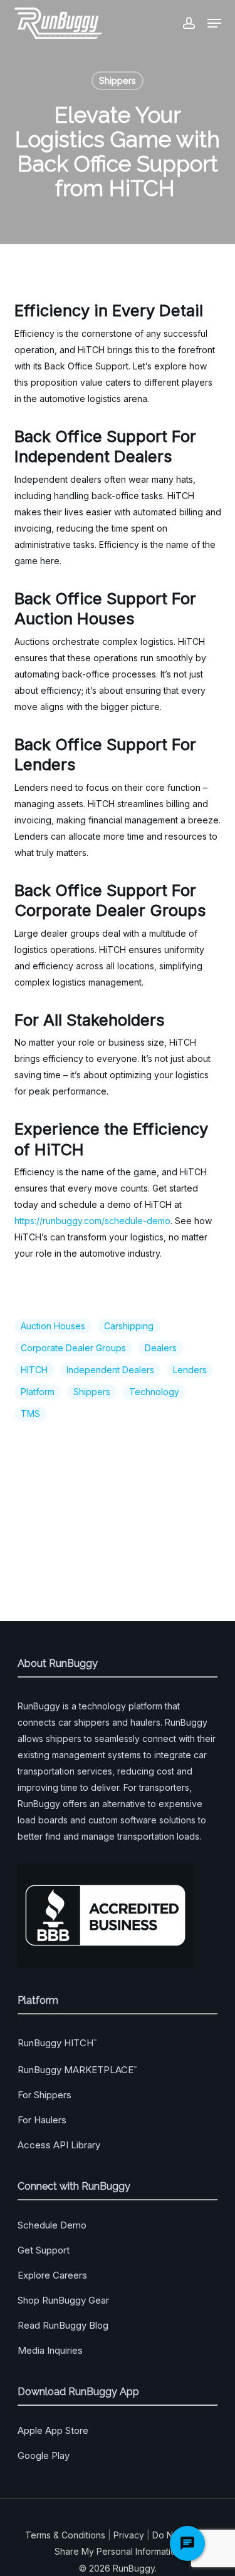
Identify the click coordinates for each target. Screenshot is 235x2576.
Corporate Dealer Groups (73, 1348)
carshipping (129, 1326)
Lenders (190, 1370)
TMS (30, 1414)
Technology (154, 1392)
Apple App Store (53, 2430)
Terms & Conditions (65, 2535)
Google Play (44, 2455)
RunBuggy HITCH (57, 2043)
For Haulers (42, 2120)
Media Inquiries (50, 2350)
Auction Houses (53, 1326)
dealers (161, 1348)
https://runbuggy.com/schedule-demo (92, 1221)
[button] (214, 23)
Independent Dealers (110, 1370)
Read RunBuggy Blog (63, 2325)
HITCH (34, 1370)
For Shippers (44, 2095)
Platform (38, 1392)
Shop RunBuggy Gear (63, 2300)
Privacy (129, 2535)
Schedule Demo (52, 2225)
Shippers (118, 80)
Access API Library (59, 2145)
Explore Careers (52, 2275)
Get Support (44, 2250)
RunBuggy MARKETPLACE (77, 2070)
